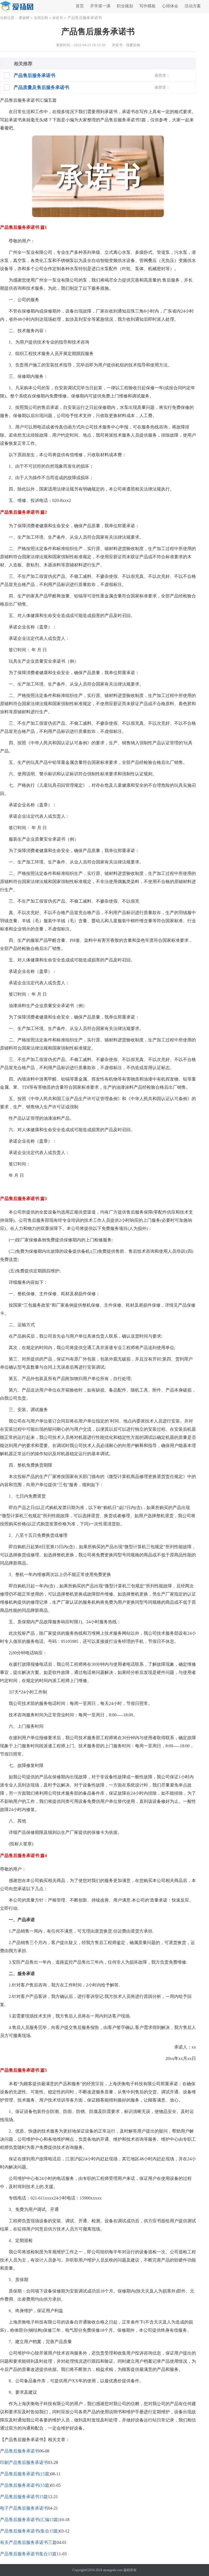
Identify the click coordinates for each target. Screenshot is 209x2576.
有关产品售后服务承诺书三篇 (28, 2542)
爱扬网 (24, 18)
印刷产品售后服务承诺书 (24, 2462)
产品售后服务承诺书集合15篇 (28, 2554)
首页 (80, 6)
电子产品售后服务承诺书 (24, 2508)
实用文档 (41, 18)
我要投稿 (133, 45)
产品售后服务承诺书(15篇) (25, 2474)
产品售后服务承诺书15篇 (24, 2497)
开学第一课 (100, 6)
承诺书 (58, 18)
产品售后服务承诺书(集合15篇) (30, 2531)
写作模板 (147, 6)
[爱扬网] (17, 6)
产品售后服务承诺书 (20, 2451)
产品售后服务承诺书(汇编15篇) (30, 2520)
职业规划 (125, 6)
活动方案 (193, 6)
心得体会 (170, 6)
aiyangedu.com (113, 2570)
